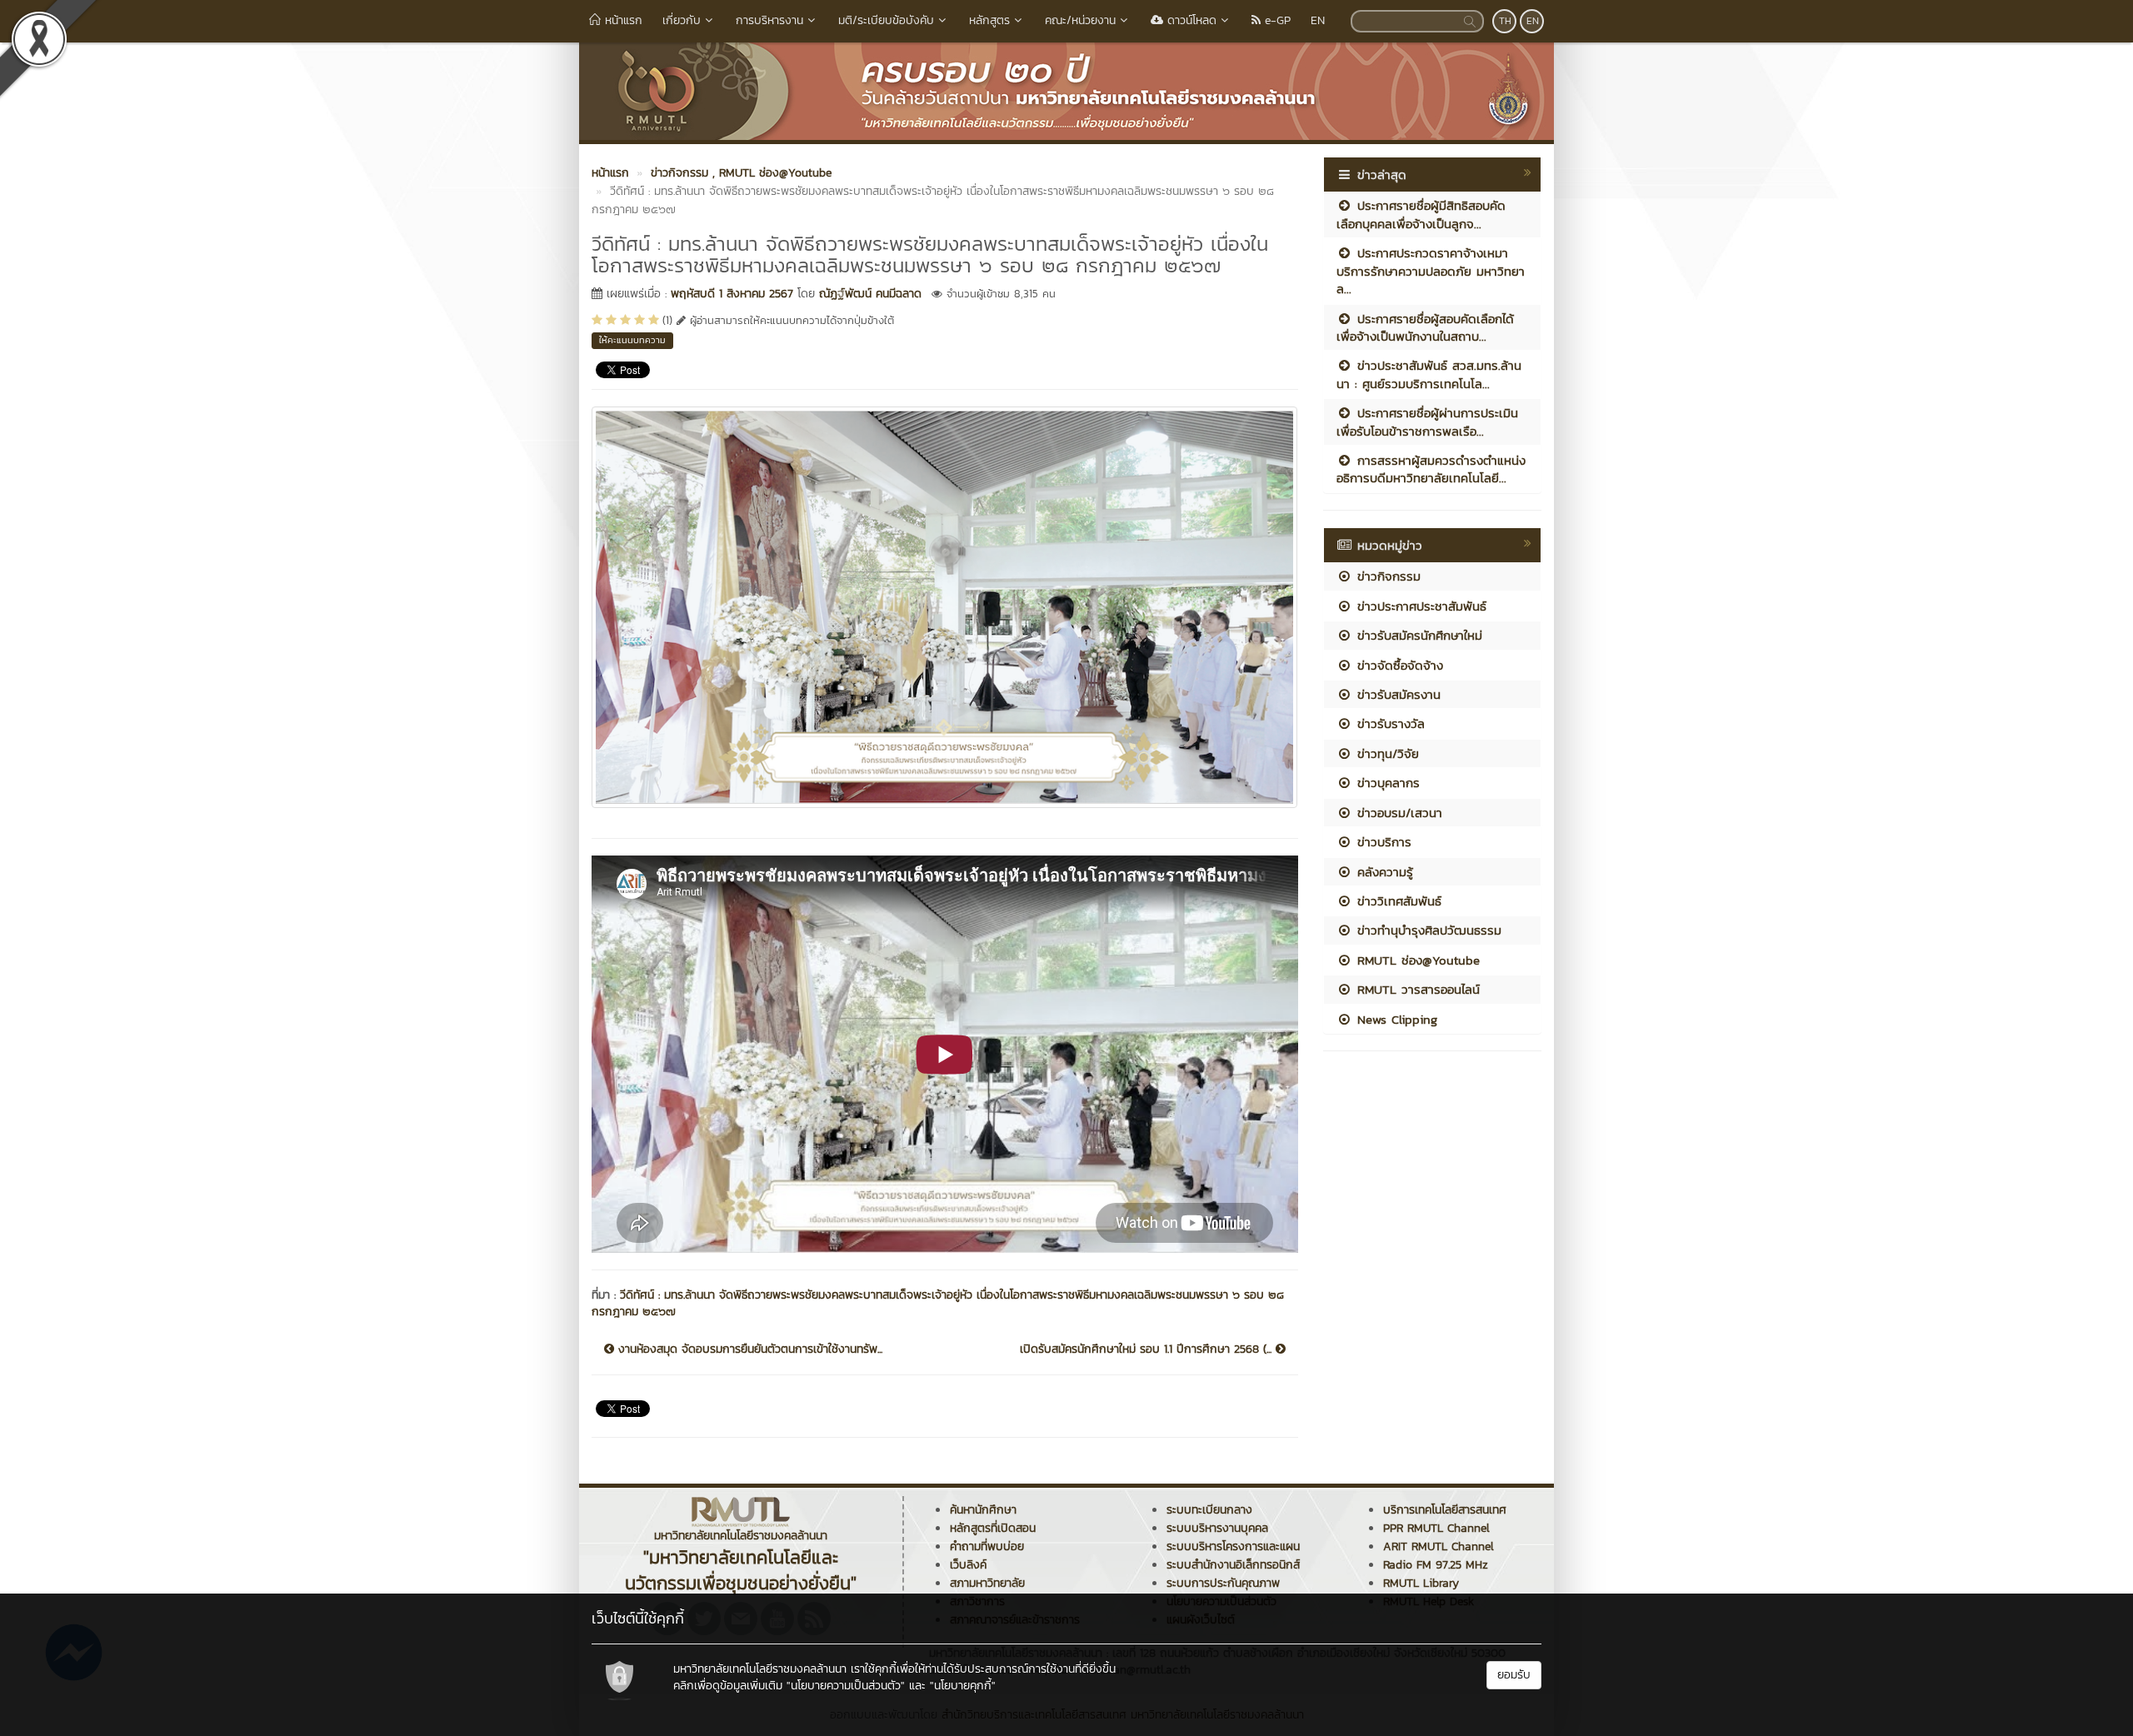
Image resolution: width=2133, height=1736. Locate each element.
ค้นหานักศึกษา (983, 1510)
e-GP (1276, 20)
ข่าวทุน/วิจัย (1386, 753)
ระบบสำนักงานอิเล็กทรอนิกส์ (1233, 1565)
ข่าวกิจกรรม (1386, 576)
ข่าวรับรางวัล (1389, 723)
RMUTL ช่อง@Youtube (1416, 960)
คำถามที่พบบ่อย (987, 1546)
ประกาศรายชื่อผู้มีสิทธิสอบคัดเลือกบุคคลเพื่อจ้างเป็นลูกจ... (1421, 214)
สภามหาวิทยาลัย (987, 1583)
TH (1505, 21)
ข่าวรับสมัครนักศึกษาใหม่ (1417, 635)
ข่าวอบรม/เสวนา (1397, 813)
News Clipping (1395, 1019)
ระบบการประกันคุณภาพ (1223, 1583)
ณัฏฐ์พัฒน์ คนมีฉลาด (870, 294)
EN (1318, 20)
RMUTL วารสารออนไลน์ (1416, 989)
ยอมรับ (1514, 1675)
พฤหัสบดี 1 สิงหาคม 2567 (732, 294)
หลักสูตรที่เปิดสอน (993, 1528)
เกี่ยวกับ (682, 20)
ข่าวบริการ (1382, 842)
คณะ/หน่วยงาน (1080, 20)
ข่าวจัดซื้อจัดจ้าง (1398, 665)
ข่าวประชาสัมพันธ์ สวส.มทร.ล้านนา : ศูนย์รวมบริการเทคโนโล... (1429, 374)
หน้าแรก (622, 20)
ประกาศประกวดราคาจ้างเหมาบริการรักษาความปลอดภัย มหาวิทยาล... (1431, 271)
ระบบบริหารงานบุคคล (1217, 1528)
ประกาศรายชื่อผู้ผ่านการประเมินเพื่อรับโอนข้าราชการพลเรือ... (1427, 422)
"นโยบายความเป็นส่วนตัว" (846, 1686)
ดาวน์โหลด (1190, 20)
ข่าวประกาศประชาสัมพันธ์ (1419, 606)
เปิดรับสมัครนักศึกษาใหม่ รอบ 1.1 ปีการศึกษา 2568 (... (1148, 1349)
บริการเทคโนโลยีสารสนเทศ (1445, 1510)
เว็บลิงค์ (968, 1565)
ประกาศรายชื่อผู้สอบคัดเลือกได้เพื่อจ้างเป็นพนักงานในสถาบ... (1425, 327)
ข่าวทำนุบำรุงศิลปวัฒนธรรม (1427, 930)
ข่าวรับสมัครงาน (1396, 694)
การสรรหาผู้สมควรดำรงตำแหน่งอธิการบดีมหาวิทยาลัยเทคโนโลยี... (1431, 469)
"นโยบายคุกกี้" (963, 1686)
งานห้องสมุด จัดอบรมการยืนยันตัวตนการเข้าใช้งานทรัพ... (748, 1349)
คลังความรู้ (1383, 872)
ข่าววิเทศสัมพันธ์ (1397, 901)
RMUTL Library (1421, 1583)
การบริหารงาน (769, 20)
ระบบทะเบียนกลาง (1209, 1510)
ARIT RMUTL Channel (1439, 1546)
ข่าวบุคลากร (1386, 783)
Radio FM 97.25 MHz (1436, 1565)
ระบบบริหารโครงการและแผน (1233, 1546)
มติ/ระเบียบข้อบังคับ (886, 20)
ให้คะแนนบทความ (632, 340)
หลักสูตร (989, 20)
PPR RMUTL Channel (1436, 1528)
